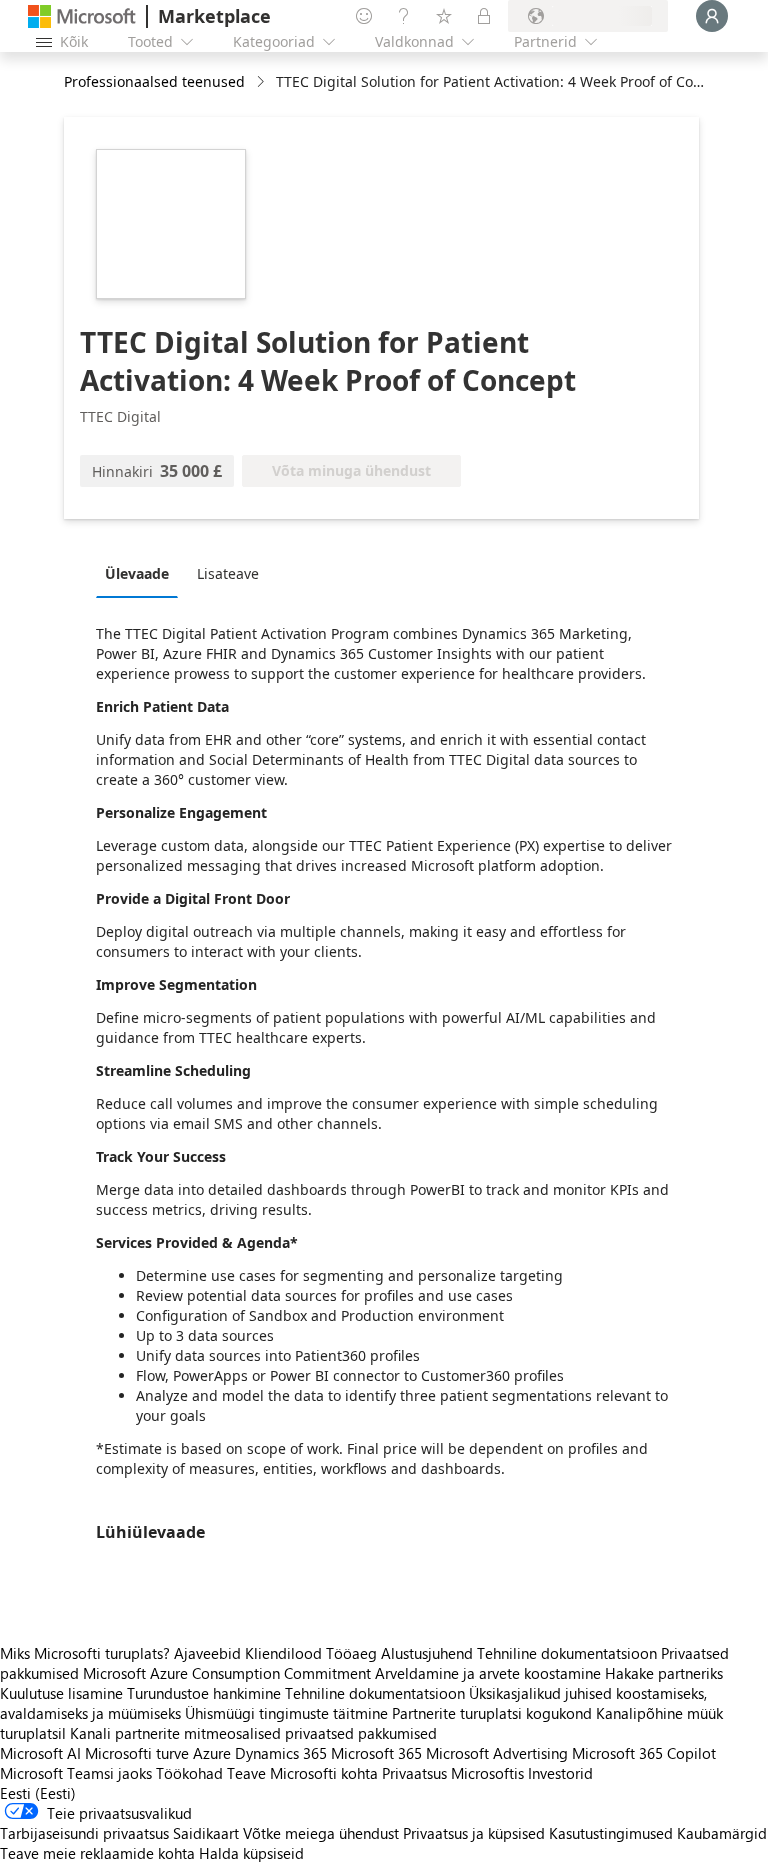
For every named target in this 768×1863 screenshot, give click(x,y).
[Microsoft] (82, 16)
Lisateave (228, 573)
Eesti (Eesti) (38, 1793)
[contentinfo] (262, 82)
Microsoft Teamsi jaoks (76, 1773)
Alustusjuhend (427, 1653)
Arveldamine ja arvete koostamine (488, 1673)
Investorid (560, 1773)
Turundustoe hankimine (204, 1693)
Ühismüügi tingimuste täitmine (286, 1713)
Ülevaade (137, 573)
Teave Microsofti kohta (302, 1773)
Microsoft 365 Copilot (644, 1753)
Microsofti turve (137, 1753)
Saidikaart (206, 1833)
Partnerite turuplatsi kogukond (492, 1713)
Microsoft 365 (376, 1753)
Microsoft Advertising (497, 1753)
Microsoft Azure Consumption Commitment (229, 1673)
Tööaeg (351, 1653)
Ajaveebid (207, 1653)
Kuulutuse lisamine (61, 1693)
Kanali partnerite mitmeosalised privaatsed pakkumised (253, 1733)
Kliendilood (283, 1653)
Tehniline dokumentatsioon (567, 1653)
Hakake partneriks (664, 1673)
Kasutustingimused (611, 1833)
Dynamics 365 (281, 1753)
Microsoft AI (40, 1753)
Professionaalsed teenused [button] (154, 81)
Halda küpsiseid (251, 1853)
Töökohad (189, 1773)
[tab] (142, 573)
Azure (212, 1753)
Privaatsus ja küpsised (474, 1833)
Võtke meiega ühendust (321, 1833)
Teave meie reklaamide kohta (97, 1853)
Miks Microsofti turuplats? (85, 1653)
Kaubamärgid (722, 1833)
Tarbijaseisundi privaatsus (84, 1833)
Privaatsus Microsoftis (453, 1773)
